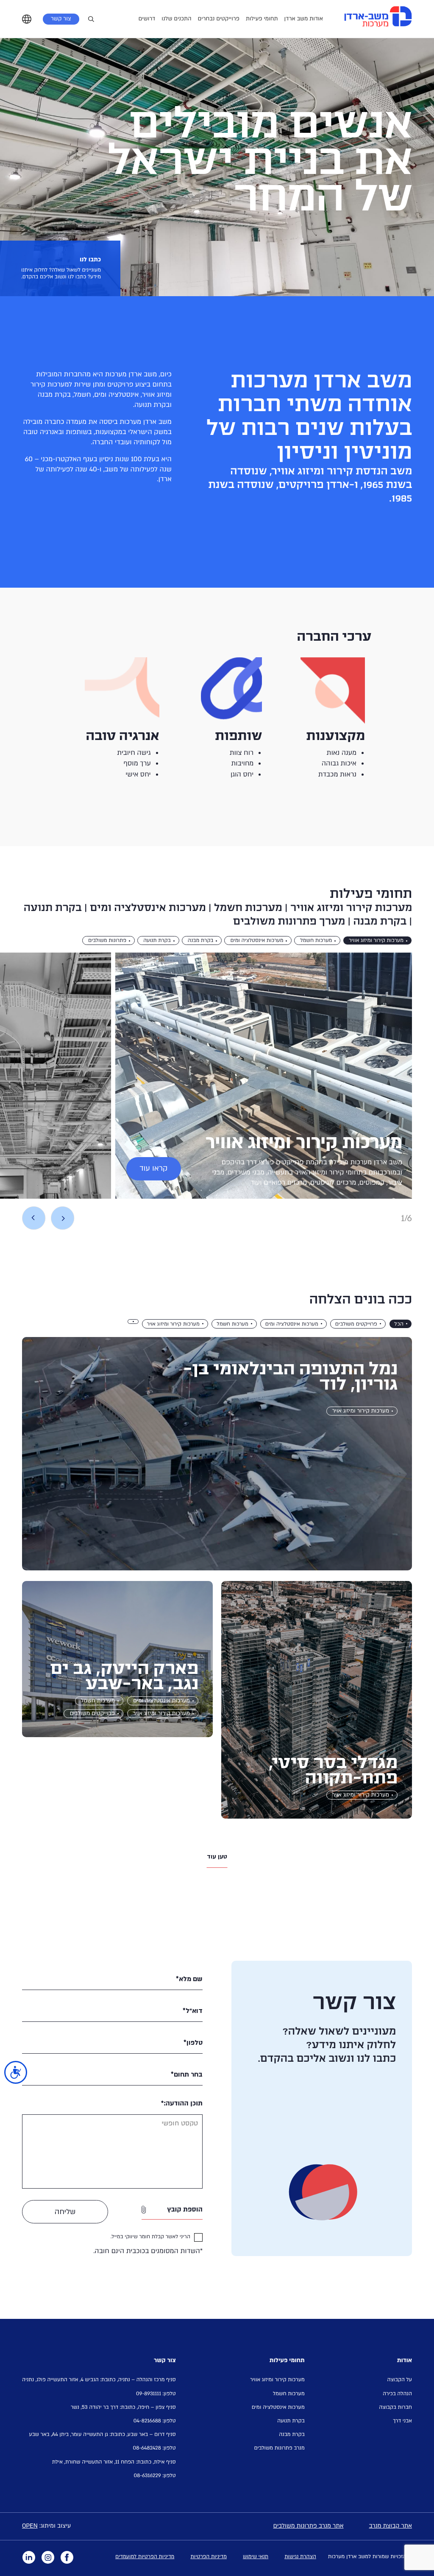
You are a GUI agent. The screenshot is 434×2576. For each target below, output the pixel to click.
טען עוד (217, 1857)
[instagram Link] (48, 2557)
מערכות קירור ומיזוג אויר (173, 1324)
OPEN (30, 2526)
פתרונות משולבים (107, 941)
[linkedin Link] (29, 2557)
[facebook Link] (67, 2557)
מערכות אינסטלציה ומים (257, 941)
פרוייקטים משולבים (356, 1324)
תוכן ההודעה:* (182, 2103)
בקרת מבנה (201, 941)
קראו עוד (153, 1169)
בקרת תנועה (157, 941)
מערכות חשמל (316, 941)
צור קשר (61, 19)
